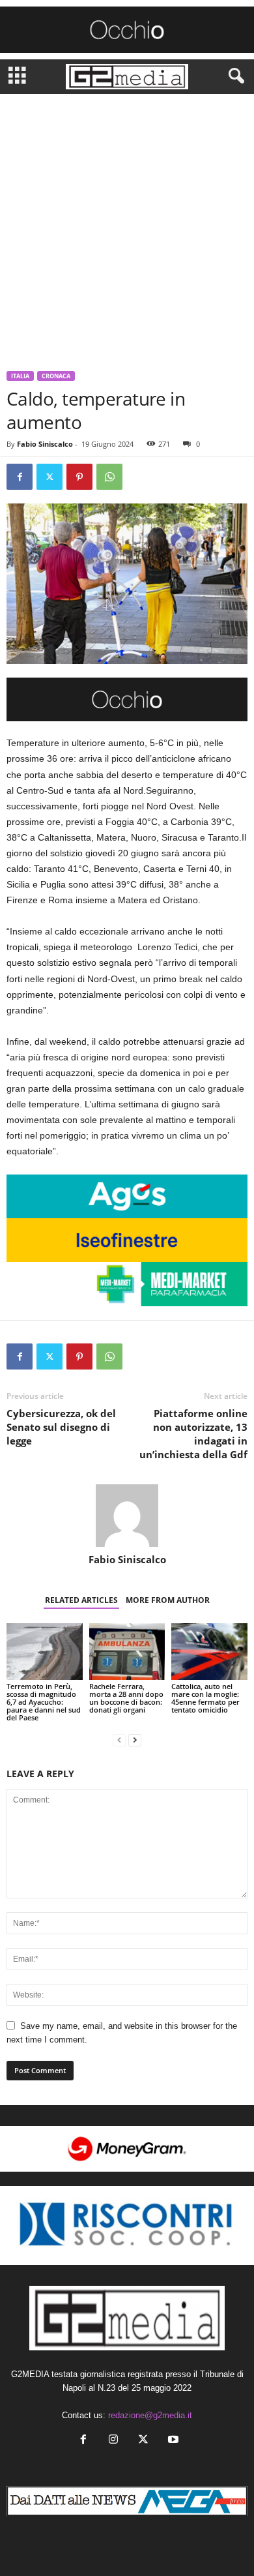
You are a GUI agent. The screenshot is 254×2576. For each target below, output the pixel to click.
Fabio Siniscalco (45, 444)
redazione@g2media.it (150, 2415)
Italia (20, 376)
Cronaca (56, 376)
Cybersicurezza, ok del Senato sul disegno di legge (61, 1427)
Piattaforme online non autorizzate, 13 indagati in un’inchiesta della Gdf (193, 1434)
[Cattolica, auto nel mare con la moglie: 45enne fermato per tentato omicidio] (209, 1652)
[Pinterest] (79, 477)
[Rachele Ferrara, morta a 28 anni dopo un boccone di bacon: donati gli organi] (127, 1652)
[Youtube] (172, 2441)
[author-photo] (127, 1516)
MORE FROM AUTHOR (168, 1600)
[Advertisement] (127, 228)
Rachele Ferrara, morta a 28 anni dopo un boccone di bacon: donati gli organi (126, 1698)
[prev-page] (119, 1740)
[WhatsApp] (109, 477)
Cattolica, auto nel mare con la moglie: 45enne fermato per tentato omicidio (205, 1698)
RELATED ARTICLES (81, 1600)
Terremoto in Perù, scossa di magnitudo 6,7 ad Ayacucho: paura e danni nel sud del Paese (44, 1702)
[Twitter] (49, 477)
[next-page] (135, 1740)
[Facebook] (20, 477)
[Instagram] (113, 2441)
